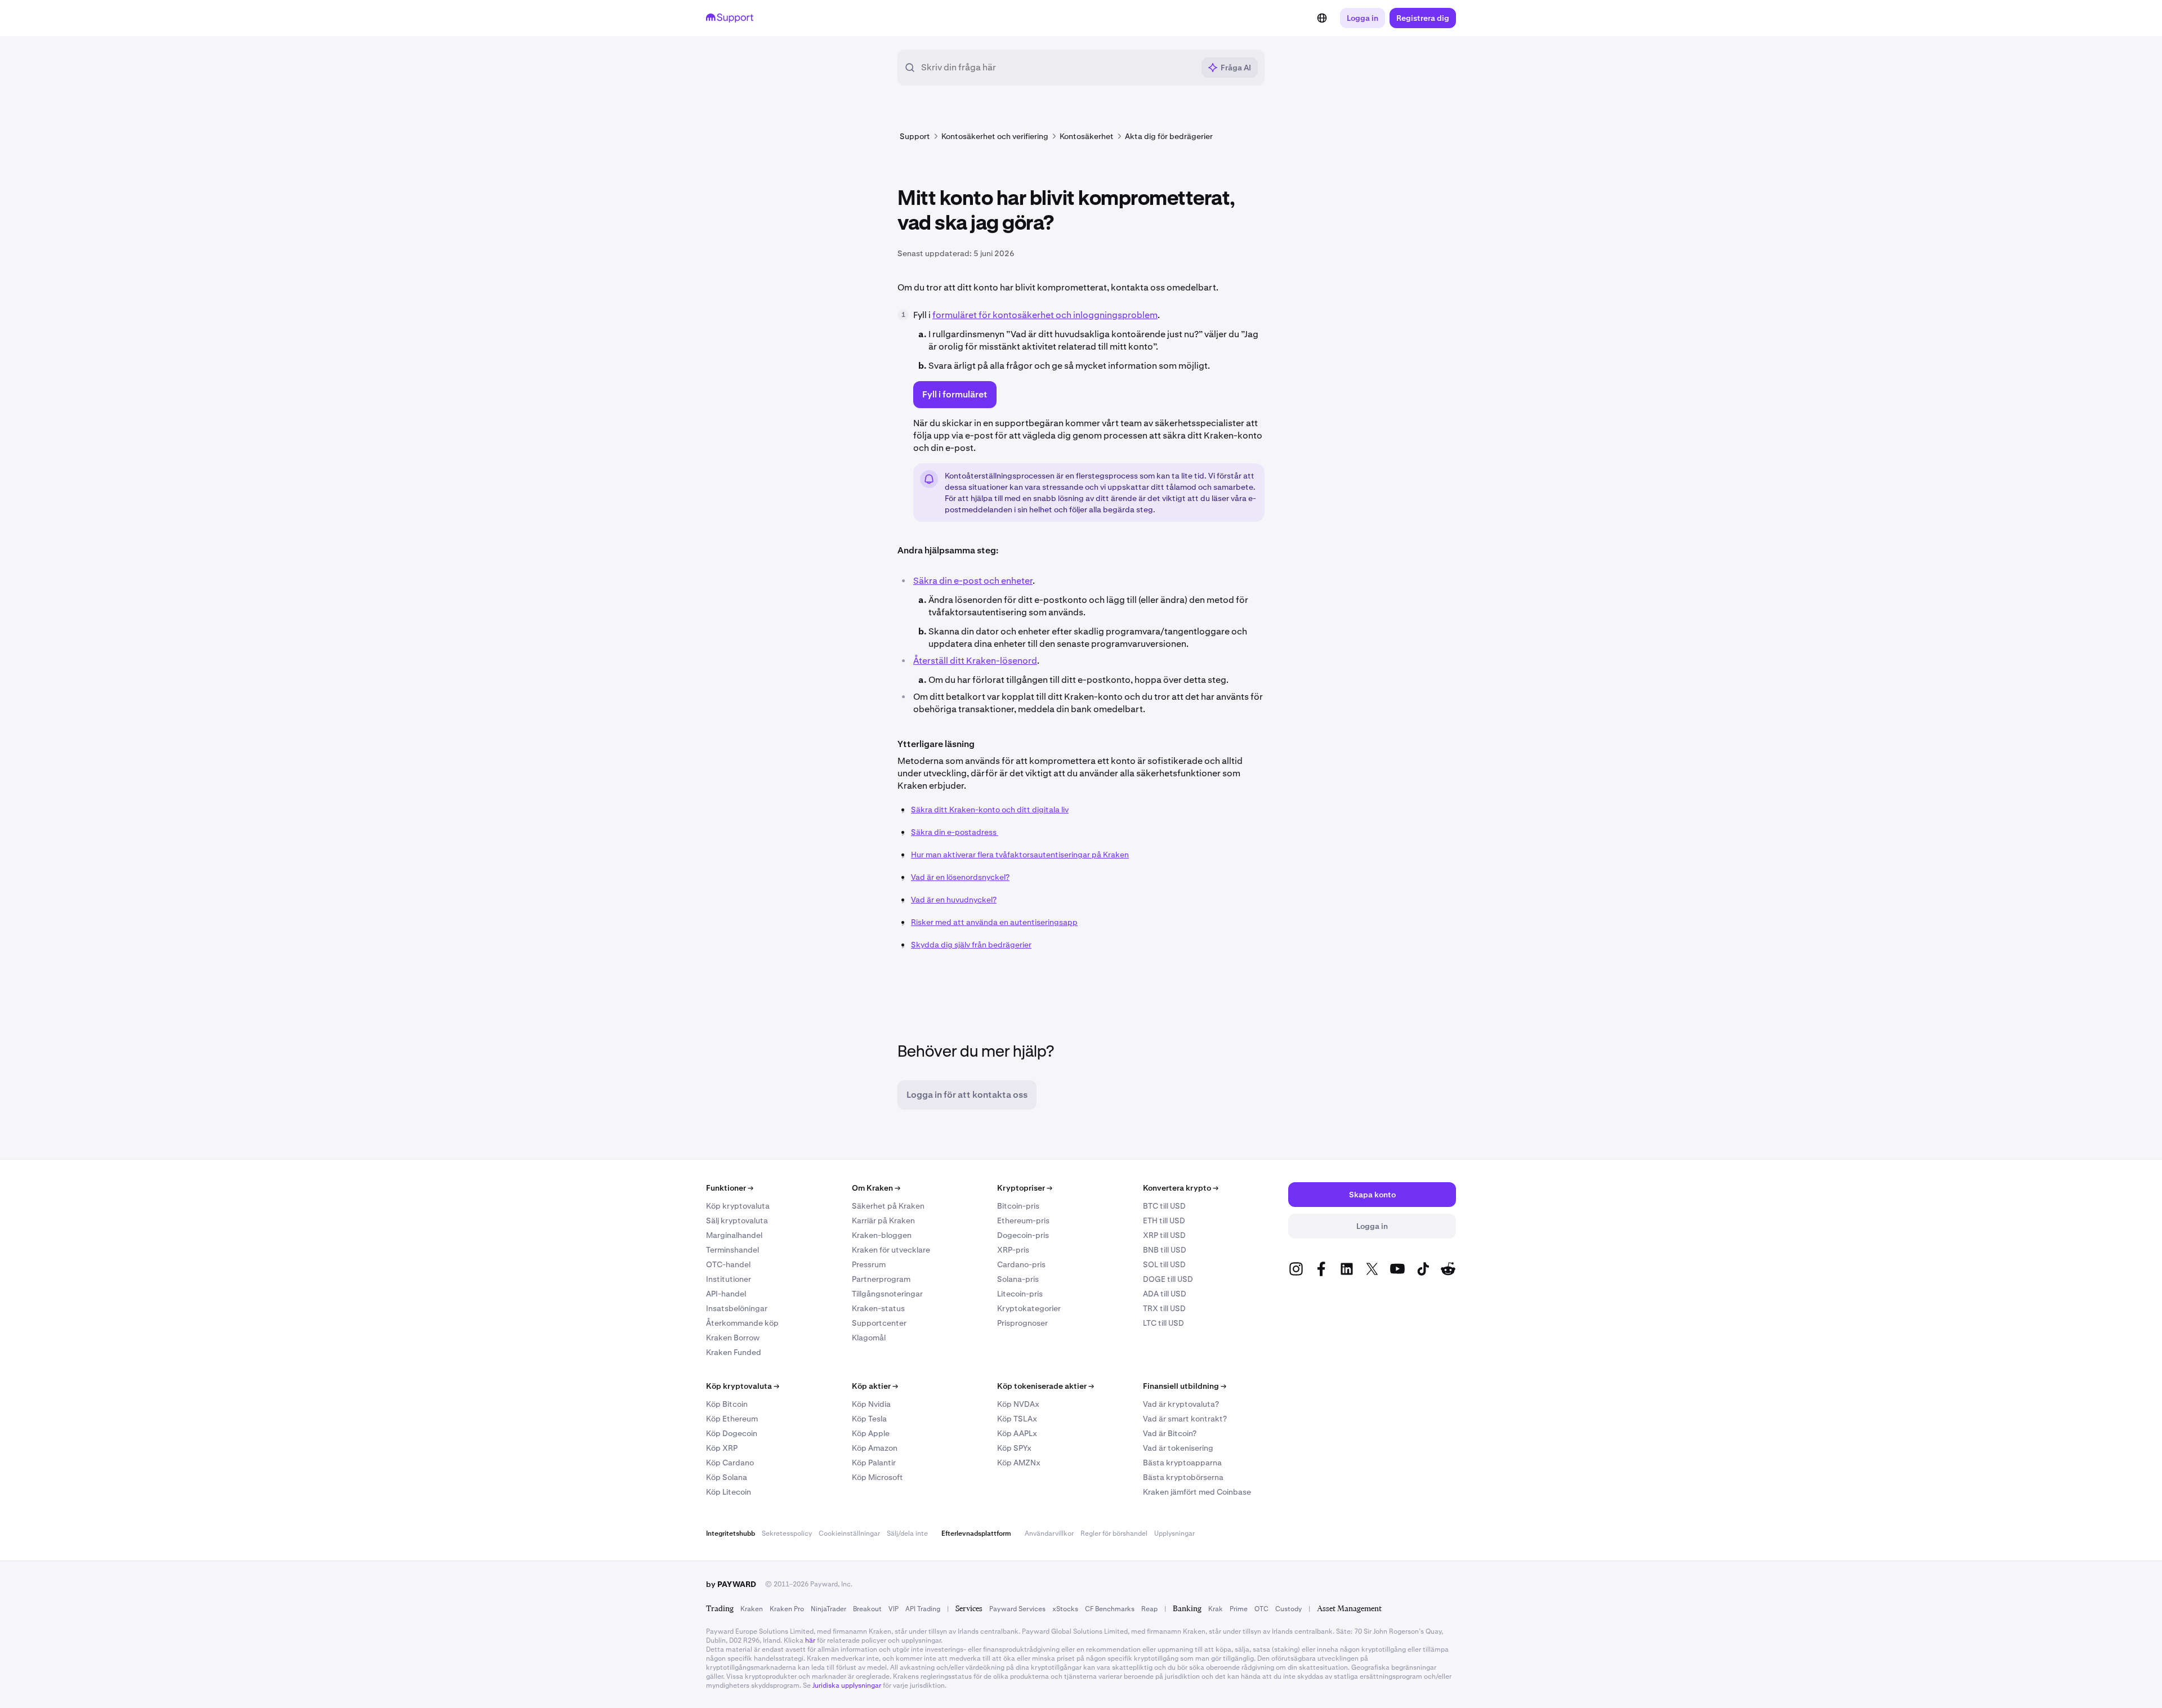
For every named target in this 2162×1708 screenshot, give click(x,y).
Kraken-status (878, 1308)
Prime (1239, 1609)
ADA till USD (1165, 1294)
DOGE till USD (1168, 1279)
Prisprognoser (1022, 1323)
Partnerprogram (881, 1279)
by (731, 1584)
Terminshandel (732, 1250)
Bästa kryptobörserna (1183, 1477)
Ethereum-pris (1023, 1220)
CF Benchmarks (1110, 1609)
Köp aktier (875, 1386)
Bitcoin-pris (1018, 1206)
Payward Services (1017, 1609)
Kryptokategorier (1029, 1308)
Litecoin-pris (1020, 1294)
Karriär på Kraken (883, 1220)
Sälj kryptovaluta (737, 1220)
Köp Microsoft (877, 1477)
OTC (1261, 1609)
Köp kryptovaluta (738, 1206)
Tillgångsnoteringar (887, 1294)
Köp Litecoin (729, 1492)
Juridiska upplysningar (847, 1685)
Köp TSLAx (1017, 1419)
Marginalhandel (734, 1235)
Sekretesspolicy (787, 1533)
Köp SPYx (1014, 1448)
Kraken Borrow (733, 1338)
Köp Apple (871, 1433)
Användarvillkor (1049, 1533)
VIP (894, 1609)
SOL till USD (1164, 1264)
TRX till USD (1164, 1308)
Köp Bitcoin (727, 1404)
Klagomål (869, 1338)
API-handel (726, 1294)
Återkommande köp (742, 1323)
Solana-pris (1018, 1279)
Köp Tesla (869, 1419)
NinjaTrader (828, 1609)
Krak (1216, 1609)
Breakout (867, 1609)
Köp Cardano (730, 1463)
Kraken (752, 1609)
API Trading (923, 1609)
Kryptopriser (1025, 1188)
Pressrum (869, 1264)
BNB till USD (1165, 1250)
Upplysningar (1174, 1533)
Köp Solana (727, 1477)
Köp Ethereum (732, 1419)
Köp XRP (722, 1448)
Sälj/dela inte (907, 1533)
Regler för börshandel (1114, 1533)
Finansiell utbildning (1185, 1386)
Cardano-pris (1021, 1264)
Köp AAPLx (1017, 1433)
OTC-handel (728, 1264)
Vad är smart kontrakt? (1185, 1419)
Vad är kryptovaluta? (1181, 1404)
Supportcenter (879, 1323)
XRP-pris (1013, 1250)
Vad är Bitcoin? (1170, 1433)
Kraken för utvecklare (891, 1250)
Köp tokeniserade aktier (1046, 1386)
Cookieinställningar (849, 1533)
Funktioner (730, 1188)
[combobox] (1057, 68)
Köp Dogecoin (732, 1433)
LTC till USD (1163, 1323)
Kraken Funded (734, 1352)
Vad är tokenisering (1178, 1448)
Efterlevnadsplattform (976, 1533)
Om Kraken (876, 1188)
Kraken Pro (787, 1609)
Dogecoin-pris (1023, 1235)
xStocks (1065, 1609)
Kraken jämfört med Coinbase (1197, 1492)
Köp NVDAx (1018, 1404)
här (810, 1640)
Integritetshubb (731, 1533)
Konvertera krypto (1181, 1188)
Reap (1149, 1609)
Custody (1288, 1609)
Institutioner (729, 1279)
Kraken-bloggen (882, 1235)
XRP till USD (1164, 1235)
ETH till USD (1164, 1220)
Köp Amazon (875, 1448)
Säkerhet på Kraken (888, 1206)
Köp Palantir (874, 1463)
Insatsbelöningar (737, 1308)
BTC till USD (1164, 1206)
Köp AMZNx (1019, 1463)
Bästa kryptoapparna (1182, 1463)
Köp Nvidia (871, 1404)
